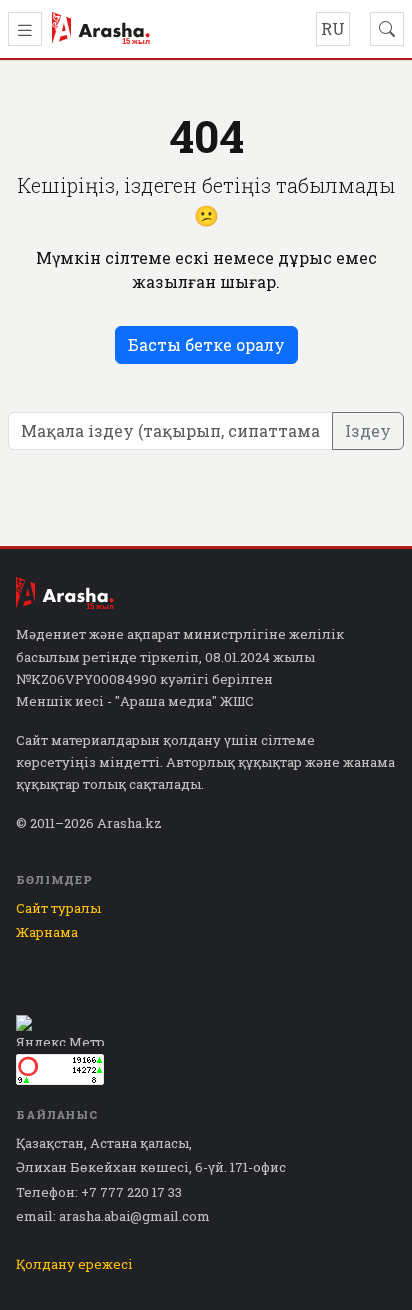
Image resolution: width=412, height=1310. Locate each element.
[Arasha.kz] (101, 29)
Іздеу (368, 430)
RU (333, 28)
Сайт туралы (58, 908)
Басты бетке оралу (206, 344)
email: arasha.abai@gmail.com (113, 1216)
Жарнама (47, 932)
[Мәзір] (25, 29)
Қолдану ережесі (74, 1264)
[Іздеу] (387, 29)
